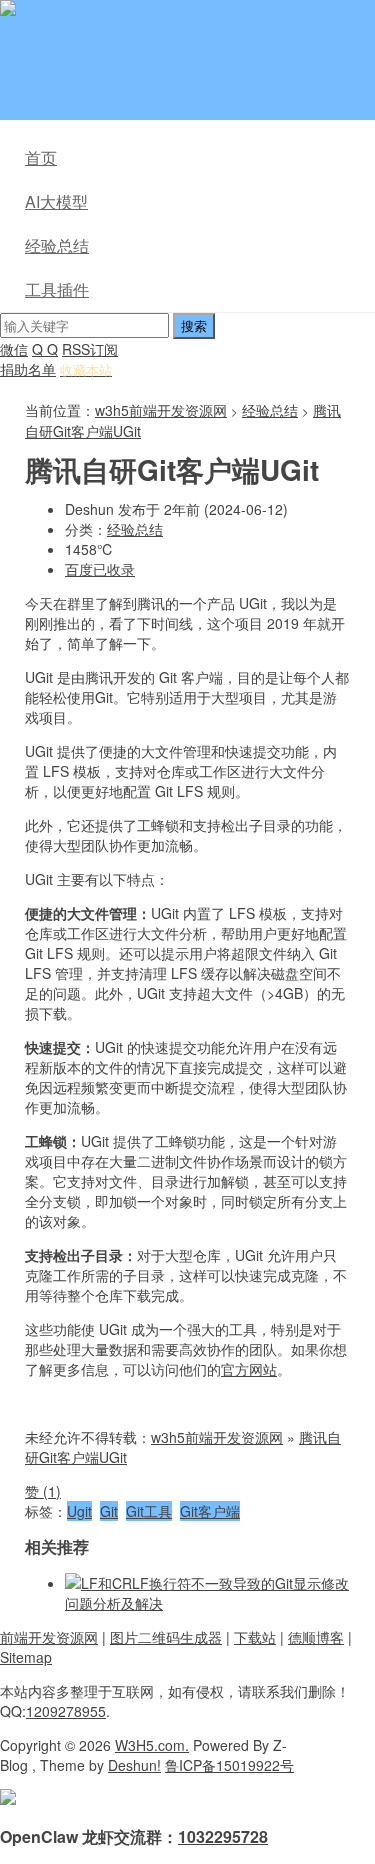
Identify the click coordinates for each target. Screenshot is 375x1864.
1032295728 (223, 1836)
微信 (14, 349)
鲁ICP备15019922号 (229, 1765)
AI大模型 (56, 201)
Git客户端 (210, 1511)
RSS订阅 (90, 349)
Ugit (79, 1511)
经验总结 (57, 245)
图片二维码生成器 (166, 1637)
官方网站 (249, 1369)
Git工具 (149, 1511)
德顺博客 (316, 1637)
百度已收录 (100, 569)
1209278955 (66, 1711)
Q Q (45, 349)
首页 (41, 157)
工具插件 (57, 289)
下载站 (255, 1637)
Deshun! (134, 1765)
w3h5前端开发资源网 (214, 10)
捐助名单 (28, 369)
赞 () (43, 1491)
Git (109, 1511)
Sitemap (26, 1657)
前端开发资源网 (49, 1637)
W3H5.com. (152, 1745)
